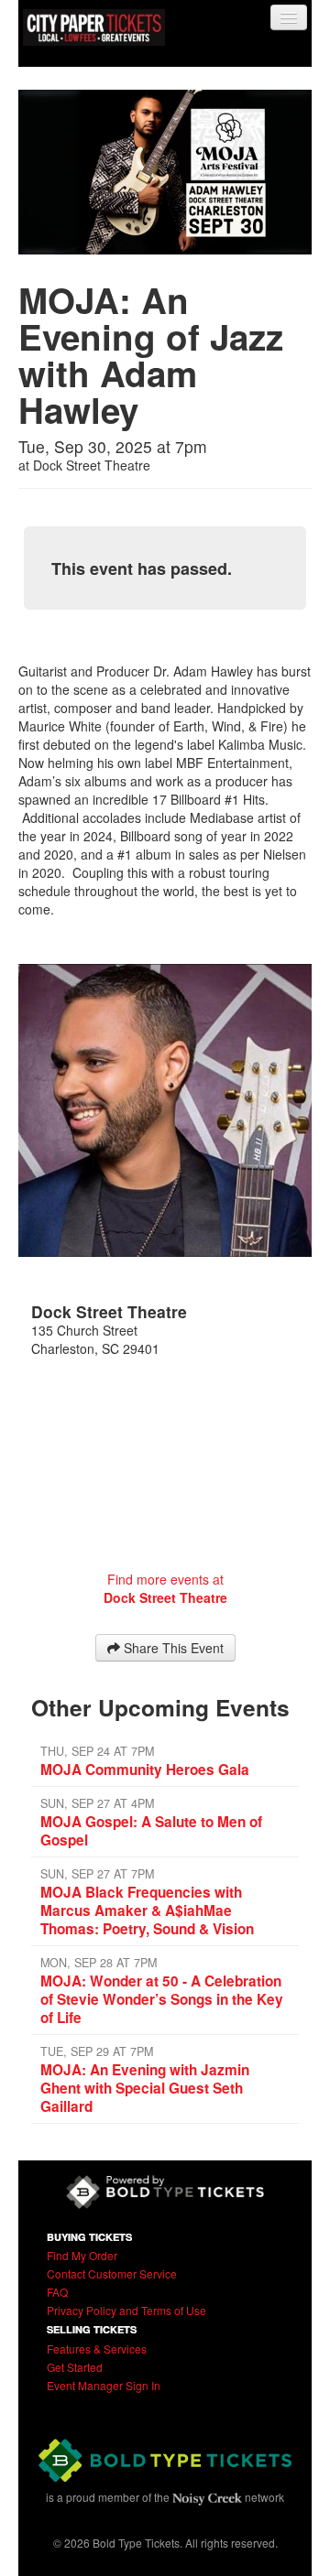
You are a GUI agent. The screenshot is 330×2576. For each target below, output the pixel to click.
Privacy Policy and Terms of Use (126, 2310)
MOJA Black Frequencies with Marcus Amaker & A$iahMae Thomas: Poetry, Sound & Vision (147, 1910)
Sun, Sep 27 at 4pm (97, 1803)
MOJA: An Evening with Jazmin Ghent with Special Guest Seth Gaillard (145, 2088)
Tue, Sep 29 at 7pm (97, 2051)
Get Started (75, 2367)
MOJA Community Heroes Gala (145, 1770)
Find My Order (82, 2255)
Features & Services (97, 2349)
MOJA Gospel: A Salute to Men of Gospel (151, 1831)
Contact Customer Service (112, 2273)
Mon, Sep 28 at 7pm (99, 1963)
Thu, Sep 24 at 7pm (97, 1751)
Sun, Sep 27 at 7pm (97, 1874)
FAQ (57, 2292)
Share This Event (172, 1648)
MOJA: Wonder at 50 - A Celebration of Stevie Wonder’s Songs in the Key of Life (162, 1999)
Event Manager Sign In (104, 2385)
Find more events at (165, 1588)
